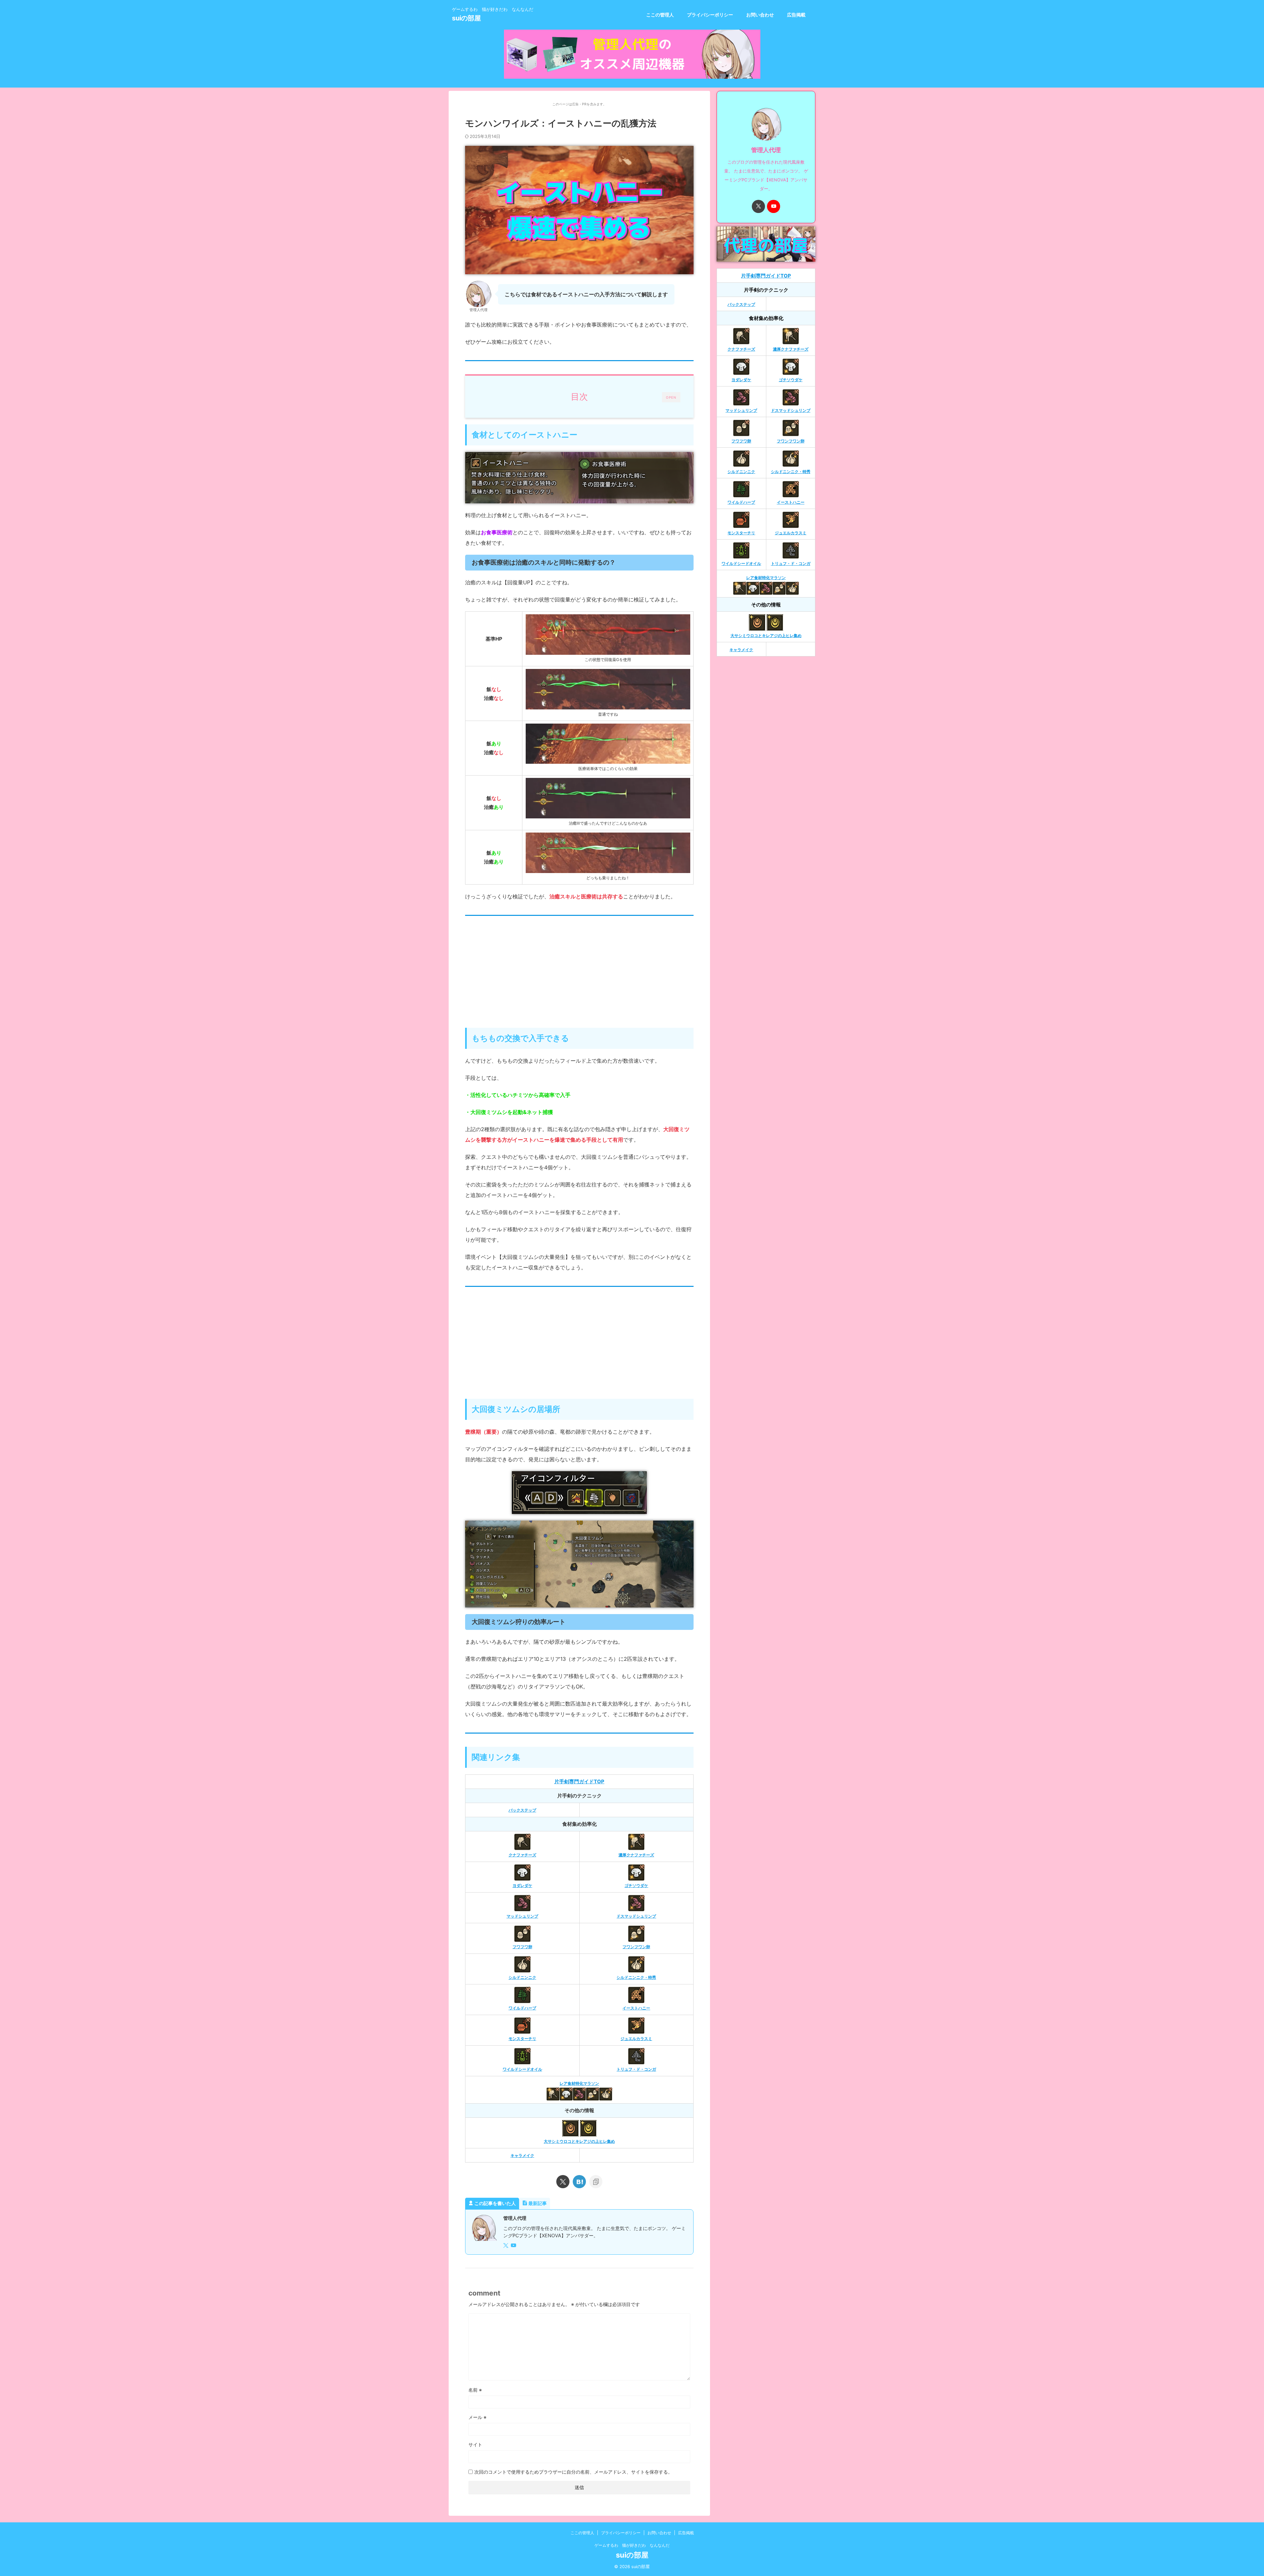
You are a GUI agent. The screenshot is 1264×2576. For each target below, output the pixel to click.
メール (477, 2417)
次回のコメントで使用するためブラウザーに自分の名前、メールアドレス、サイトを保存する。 (573, 2472)
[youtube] (514, 2246)
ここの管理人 (660, 15)
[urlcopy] (596, 2182)
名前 (475, 2390)
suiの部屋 (466, 18)
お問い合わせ (760, 15)
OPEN (671, 397)
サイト (475, 2444)
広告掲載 (796, 15)
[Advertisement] (579, 975)
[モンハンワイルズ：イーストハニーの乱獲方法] (579, 2182)
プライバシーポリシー (710, 15)
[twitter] (563, 2182)
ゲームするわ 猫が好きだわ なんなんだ (632, 2545)
